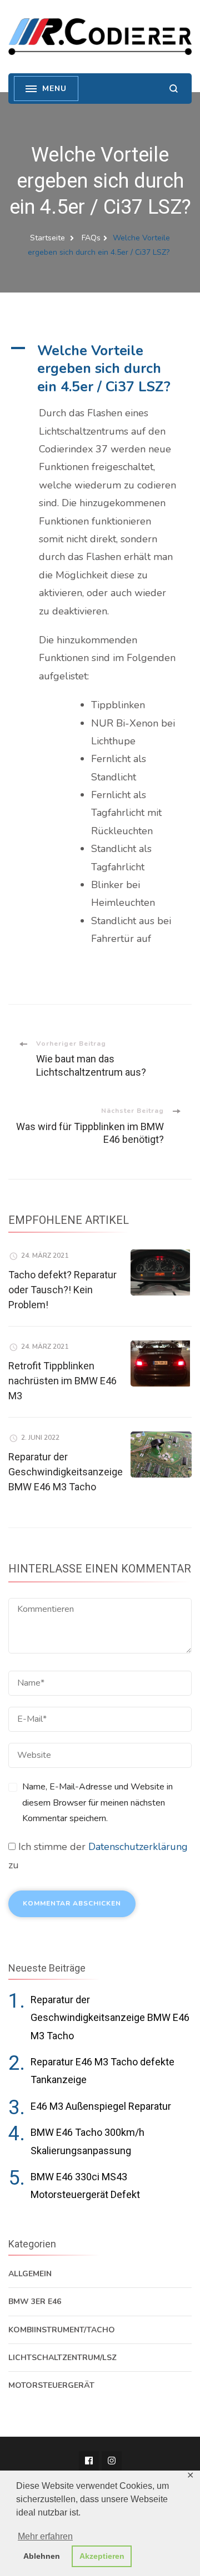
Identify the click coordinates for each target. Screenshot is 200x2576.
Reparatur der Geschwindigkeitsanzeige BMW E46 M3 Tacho (66, 1472)
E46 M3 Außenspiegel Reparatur (101, 2106)
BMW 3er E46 (35, 2302)
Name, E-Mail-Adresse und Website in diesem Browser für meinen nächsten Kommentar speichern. (97, 1803)
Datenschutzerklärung (138, 1847)
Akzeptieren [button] (102, 2556)
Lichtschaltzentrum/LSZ (62, 2358)
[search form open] (174, 89)
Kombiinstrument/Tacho (62, 2330)
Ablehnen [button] (42, 2556)
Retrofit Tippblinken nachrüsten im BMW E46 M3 (62, 1381)
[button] (100, 369)
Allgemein (30, 2274)
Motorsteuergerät (51, 2385)
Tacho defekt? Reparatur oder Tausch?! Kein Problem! (62, 1290)
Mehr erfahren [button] (45, 2536)
